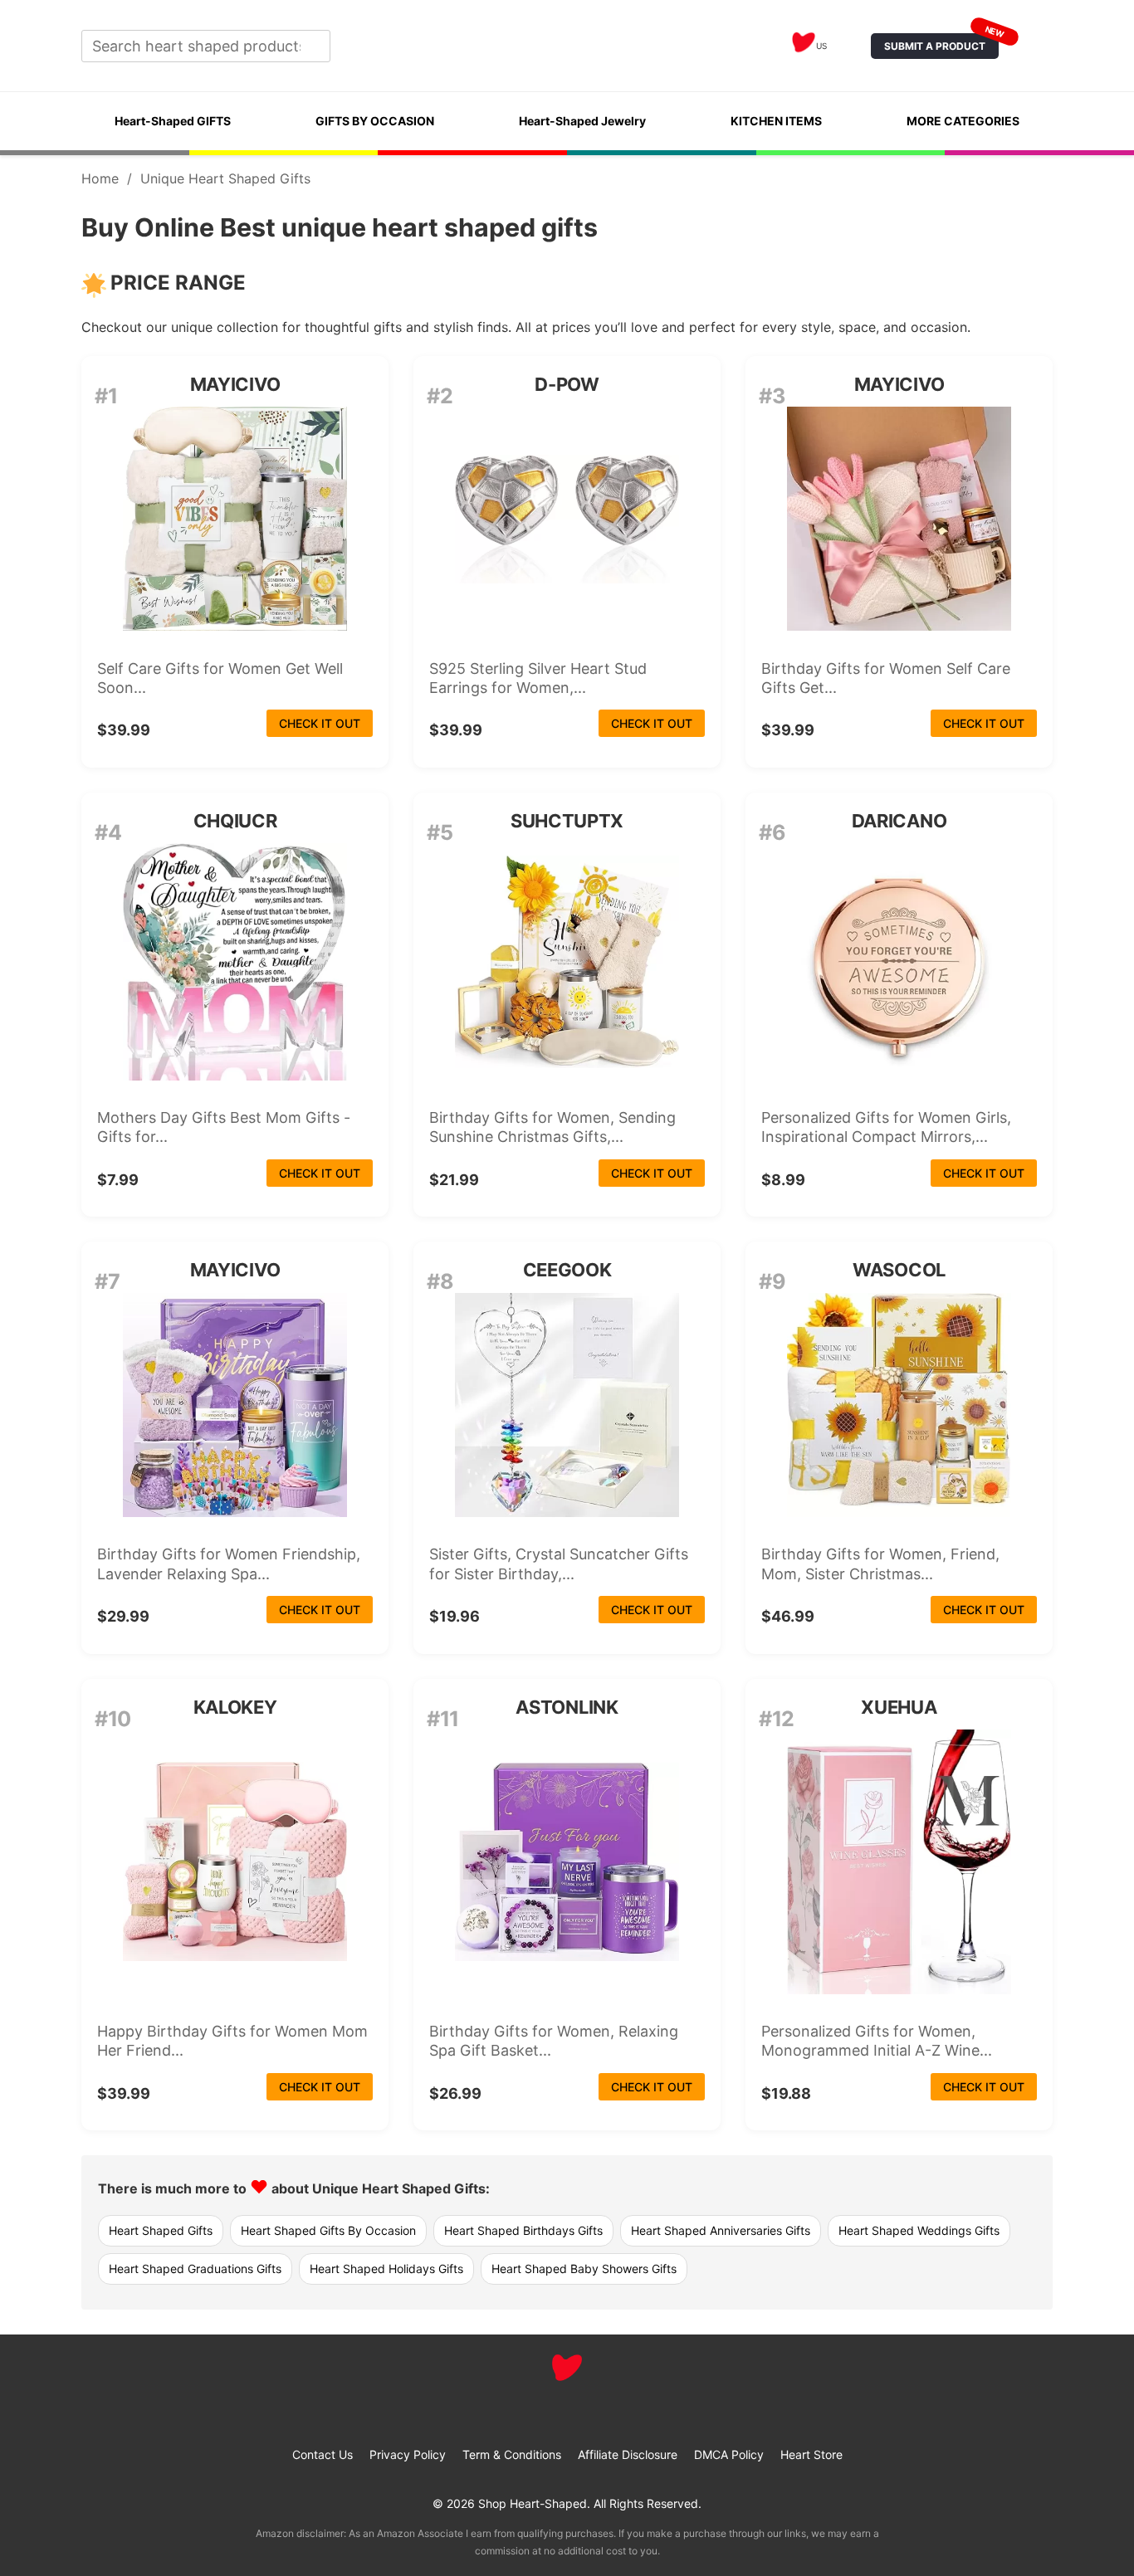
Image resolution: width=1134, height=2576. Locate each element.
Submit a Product (941, 43)
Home (100, 178)
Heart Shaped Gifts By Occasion (328, 2230)
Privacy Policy (408, 2454)
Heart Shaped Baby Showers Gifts (584, 2269)
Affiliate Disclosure (628, 2454)
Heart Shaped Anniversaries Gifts (721, 2230)
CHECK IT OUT (320, 723)
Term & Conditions (512, 2454)
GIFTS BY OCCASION (375, 121)
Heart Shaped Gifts (161, 2230)
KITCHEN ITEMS (776, 121)
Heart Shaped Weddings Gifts (919, 2230)
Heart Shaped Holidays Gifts (386, 2269)
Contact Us (323, 2454)
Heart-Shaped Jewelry (582, 121)
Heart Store (811, 2454)
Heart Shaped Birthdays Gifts (523, 2230)
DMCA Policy (729, 2454)
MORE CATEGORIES (963, 121)
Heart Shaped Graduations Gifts (195, 2269)
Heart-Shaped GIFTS (173, 121)
